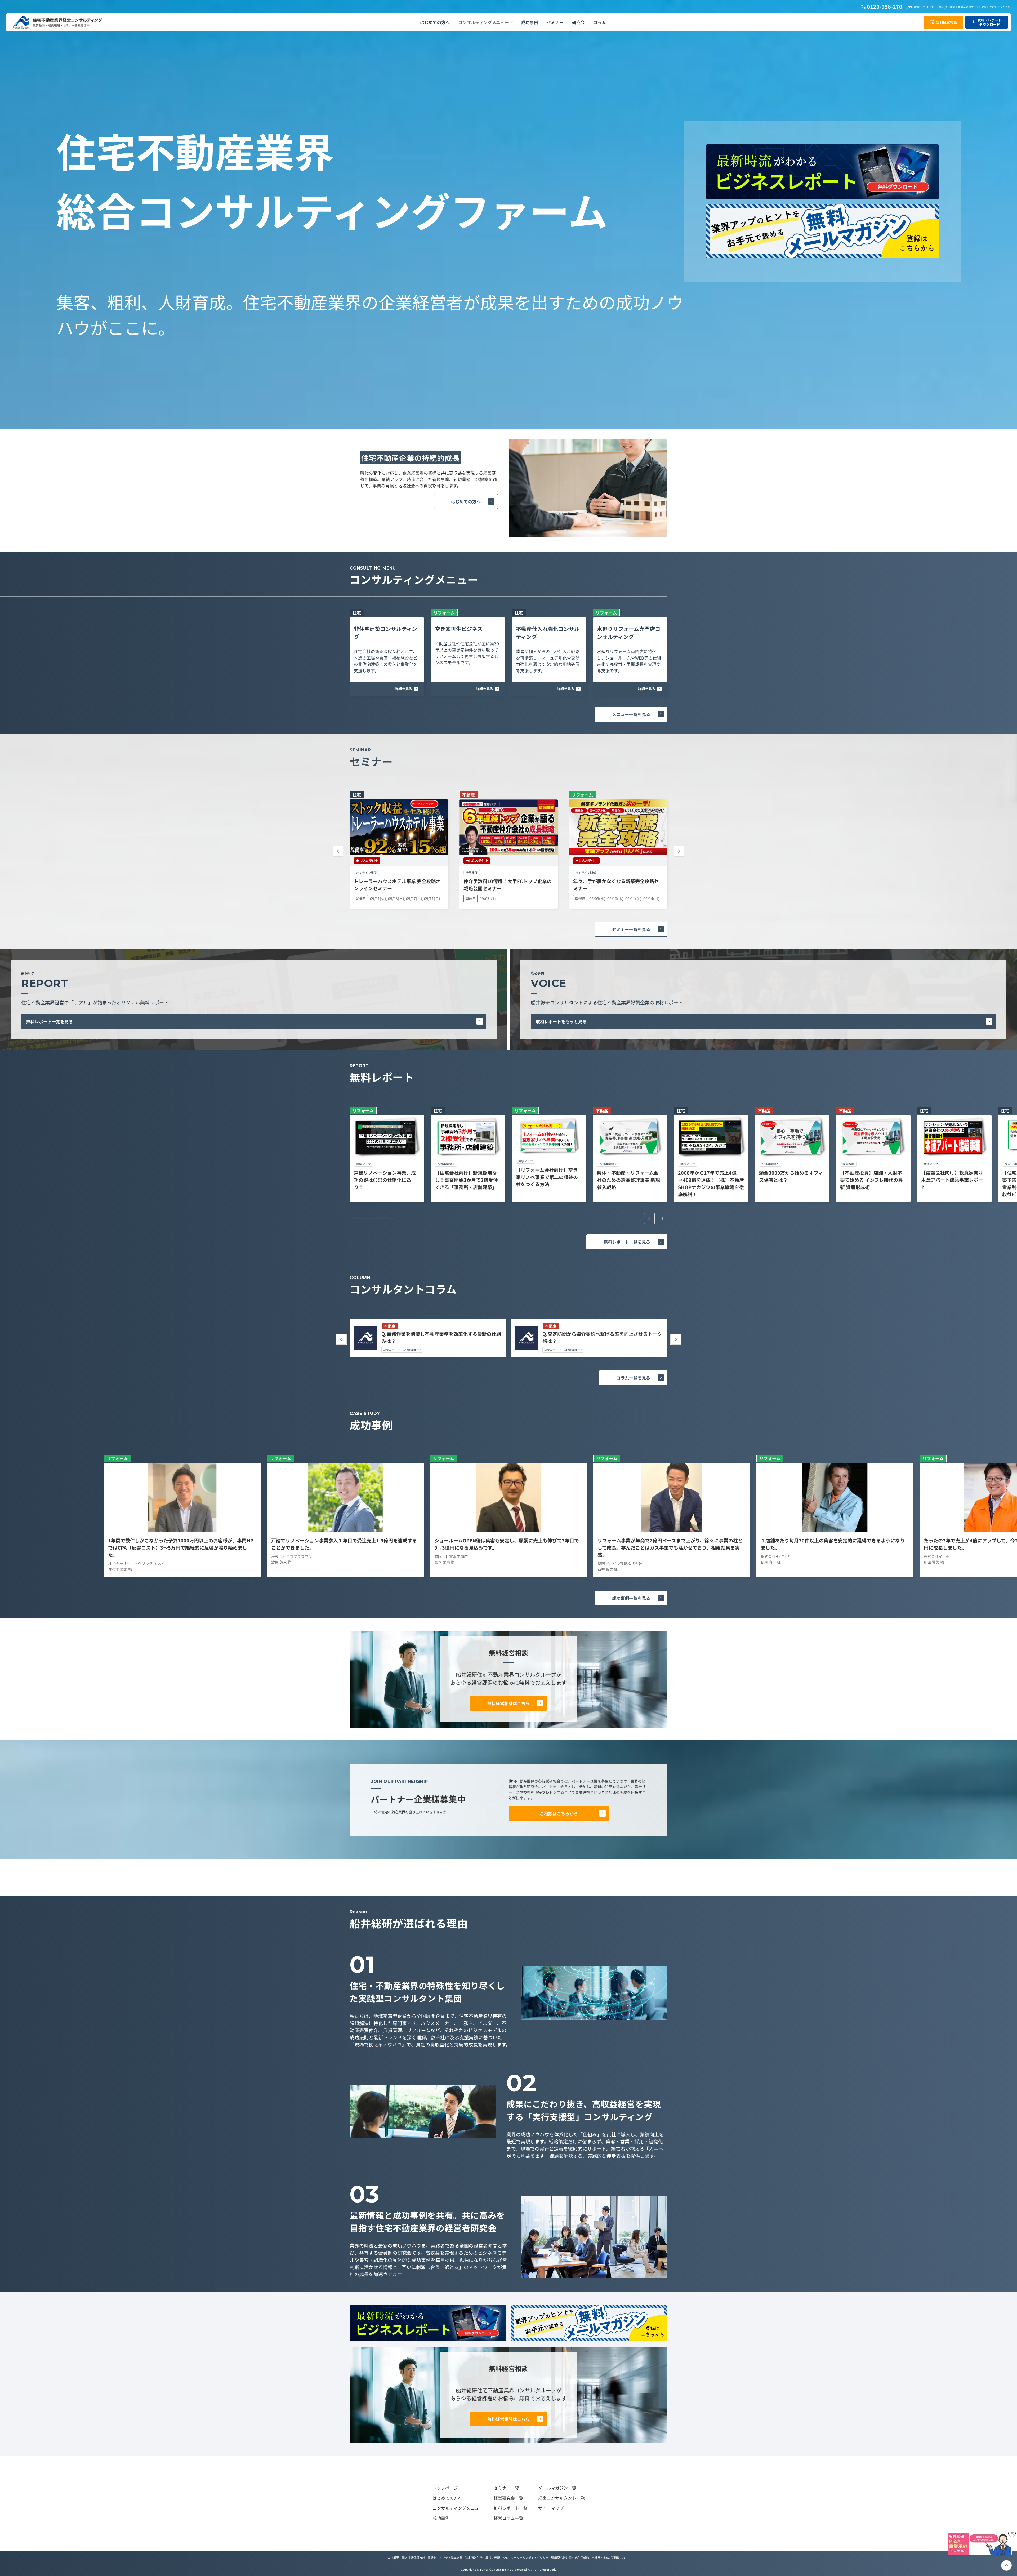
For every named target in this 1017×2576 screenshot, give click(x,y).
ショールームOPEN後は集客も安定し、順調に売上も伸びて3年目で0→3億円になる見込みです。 (507, 1544)
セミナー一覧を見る (631, 929)
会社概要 (393, 2557)
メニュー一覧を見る (631, 714)
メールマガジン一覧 (557, 2488)
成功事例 (441, 2518)
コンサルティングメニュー (458, 2508)
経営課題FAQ (412, 1350)
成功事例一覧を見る (631, 1598)
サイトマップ (551, 2508)
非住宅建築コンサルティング (385, 633)
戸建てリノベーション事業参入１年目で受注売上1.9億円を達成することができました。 (344, 1544)
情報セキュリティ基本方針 (445, 2557)
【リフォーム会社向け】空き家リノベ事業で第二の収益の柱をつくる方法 (547, 1177)
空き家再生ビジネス (459, 629)
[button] (485, 22)
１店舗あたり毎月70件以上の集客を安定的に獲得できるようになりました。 (833, 1544)
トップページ (445, 2488)
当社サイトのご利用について (611, 2557)
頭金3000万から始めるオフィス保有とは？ (791, 1176)
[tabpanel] (387, 1154)
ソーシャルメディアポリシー (530, 2557)
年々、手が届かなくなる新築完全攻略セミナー (616, 885)
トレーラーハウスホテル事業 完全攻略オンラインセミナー (397, 885)
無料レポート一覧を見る (50, 1021)
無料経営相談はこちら (508, 1703)
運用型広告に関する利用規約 (570, 2557)
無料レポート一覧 (511, 2508)
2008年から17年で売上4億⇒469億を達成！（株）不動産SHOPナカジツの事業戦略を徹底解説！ (711, 1183)
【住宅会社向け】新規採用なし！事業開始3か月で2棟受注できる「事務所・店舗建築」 (466, 1180)
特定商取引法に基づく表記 (483, 2557)
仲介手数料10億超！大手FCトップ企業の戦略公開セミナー (508, 885)
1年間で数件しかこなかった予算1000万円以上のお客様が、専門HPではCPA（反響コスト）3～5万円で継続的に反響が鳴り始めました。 (181, 1547)
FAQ (505, 2557)
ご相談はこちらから (559, 1813)
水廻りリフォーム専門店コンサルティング (629, 633)
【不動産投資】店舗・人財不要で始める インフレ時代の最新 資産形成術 (871, 1180)
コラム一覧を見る (633, 1378)
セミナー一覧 (506, 2488)
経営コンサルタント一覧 (561, 2498)
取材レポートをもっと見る (561, 1021)
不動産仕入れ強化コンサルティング (548, 633)
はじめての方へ (466, 501)
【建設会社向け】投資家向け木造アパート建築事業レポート (952, 1180)
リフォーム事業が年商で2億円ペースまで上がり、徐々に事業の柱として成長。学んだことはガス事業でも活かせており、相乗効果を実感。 (670, 1547)
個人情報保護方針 (413, 2557)
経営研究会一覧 (508, 2498)
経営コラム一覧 (508, 2518)
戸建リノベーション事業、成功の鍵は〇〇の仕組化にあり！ (385, 1180)
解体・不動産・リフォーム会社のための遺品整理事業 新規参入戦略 (628, 1180)
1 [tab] (373, 1218)
